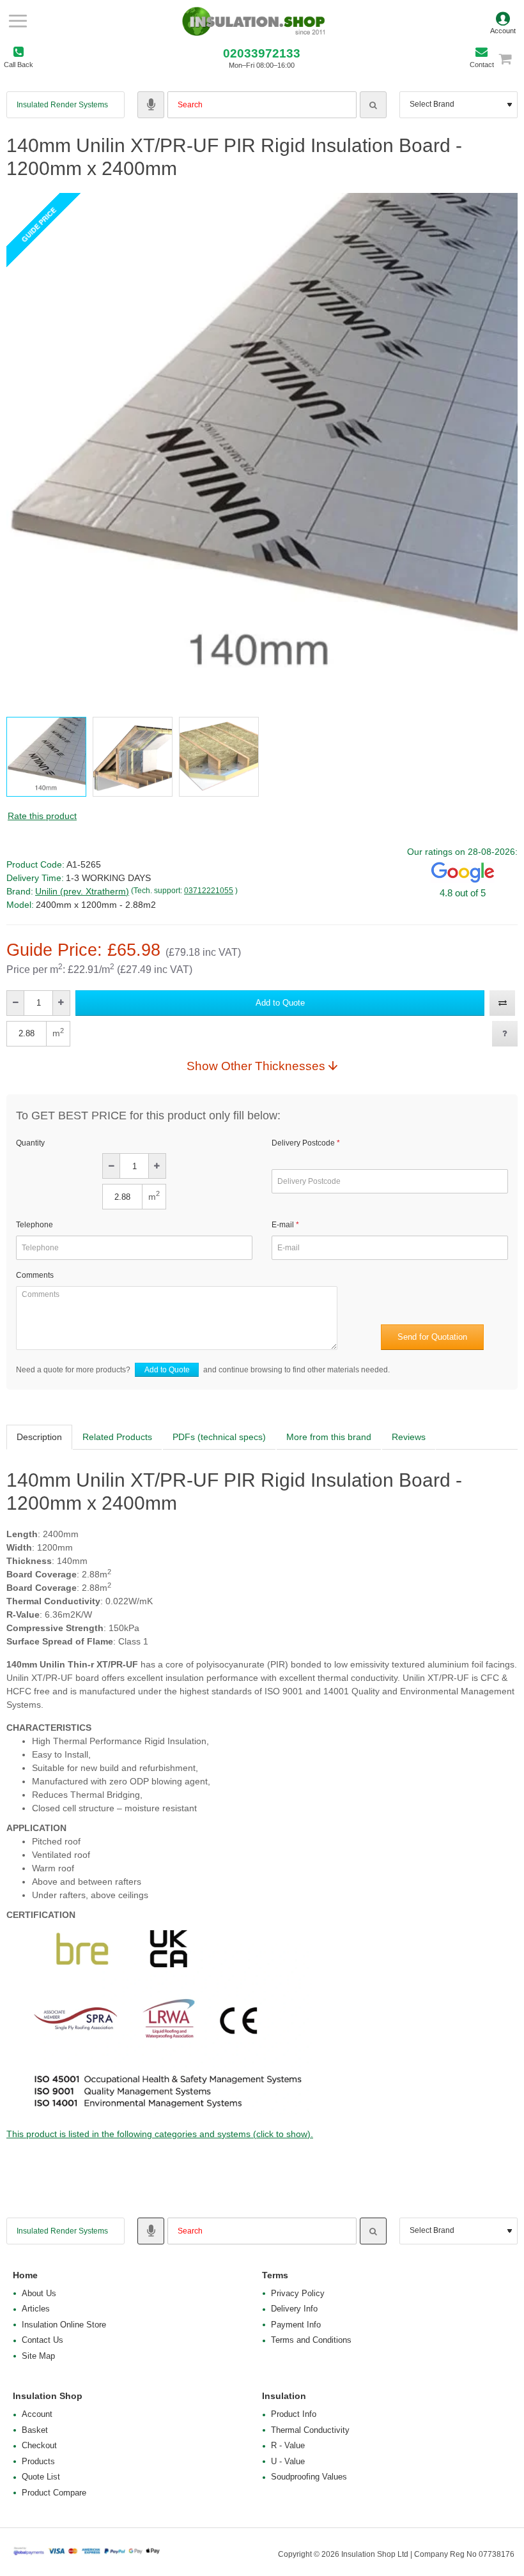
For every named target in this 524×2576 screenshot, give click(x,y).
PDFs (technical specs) (219, 1437)
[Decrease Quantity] (16, 1003)
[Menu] (18, 21)
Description (39, 1437)
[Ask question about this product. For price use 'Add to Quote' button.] (505, 1034)
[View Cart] (511, 58)
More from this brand (329, 1437)
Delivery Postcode (303, 1143)
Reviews (409, 1437)
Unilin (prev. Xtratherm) (82, 891)
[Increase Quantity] (61, 1003)
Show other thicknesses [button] (256, 1066)
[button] (280, 1003)
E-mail (283, 1225)
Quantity (30, 1143)
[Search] (373, 105)
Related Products (117, 1437)
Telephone (35, 1225)
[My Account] (503, 21)
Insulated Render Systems (62, 105)
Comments (35, 1275)
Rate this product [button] (42, 816)
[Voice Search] (151, 105)
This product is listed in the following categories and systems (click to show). (160, 2134)
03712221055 (209, 891)
